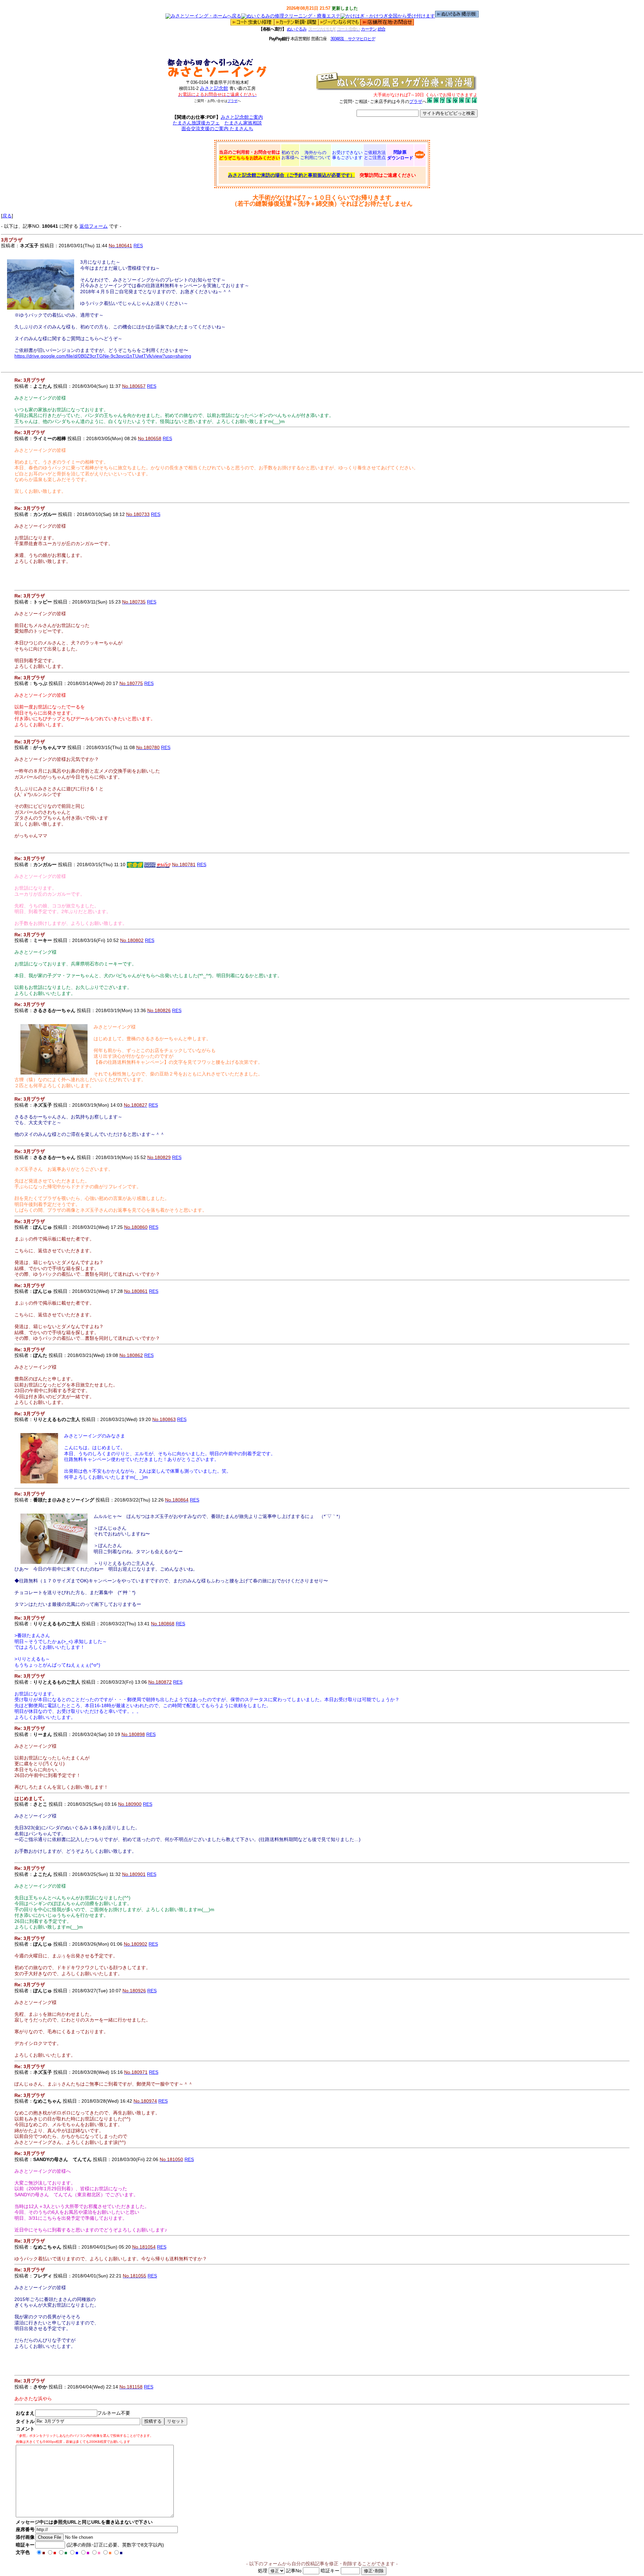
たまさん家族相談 (243, 123)
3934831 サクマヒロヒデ (353, 39)
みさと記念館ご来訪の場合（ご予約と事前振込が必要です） (291, 175)
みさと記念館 (214, 88)
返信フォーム (94, 226)
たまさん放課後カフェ (196, 123)
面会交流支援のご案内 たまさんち (217, 128)
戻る (7, 216)
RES (138, 246)
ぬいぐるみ (297, 29)
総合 (382, 29)
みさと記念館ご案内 (242, 117)
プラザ (232, 101)
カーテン (369, 29)
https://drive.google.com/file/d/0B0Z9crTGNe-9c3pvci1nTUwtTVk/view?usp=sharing (103, 356)
